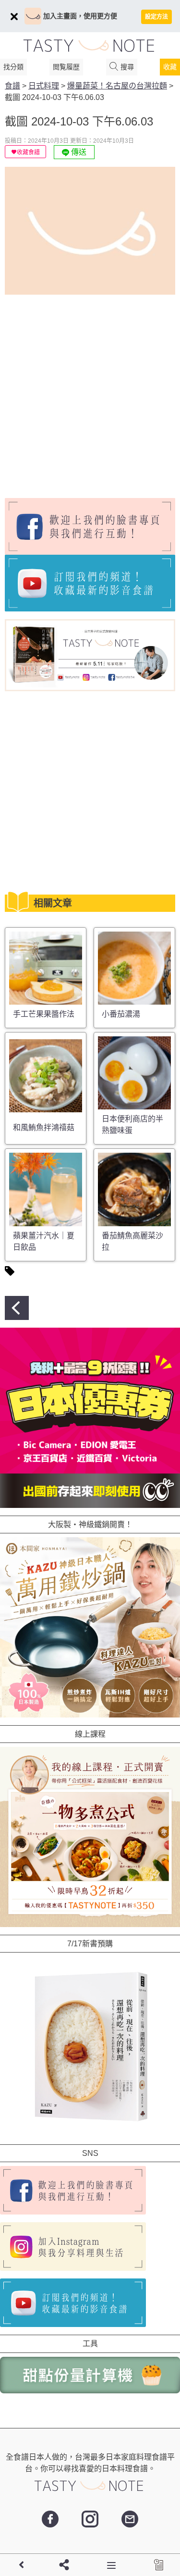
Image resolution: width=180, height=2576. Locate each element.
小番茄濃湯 (121, 1014)
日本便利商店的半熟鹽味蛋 (132, 1125)
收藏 (170, 67)
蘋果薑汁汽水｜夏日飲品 (44, 1241)
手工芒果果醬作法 (44, 1014)
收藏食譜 (28, 152)
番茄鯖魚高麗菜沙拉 (132, 1241)
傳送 (78, 152)
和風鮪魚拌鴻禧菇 (44, 1127)
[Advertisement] (90, 392)
